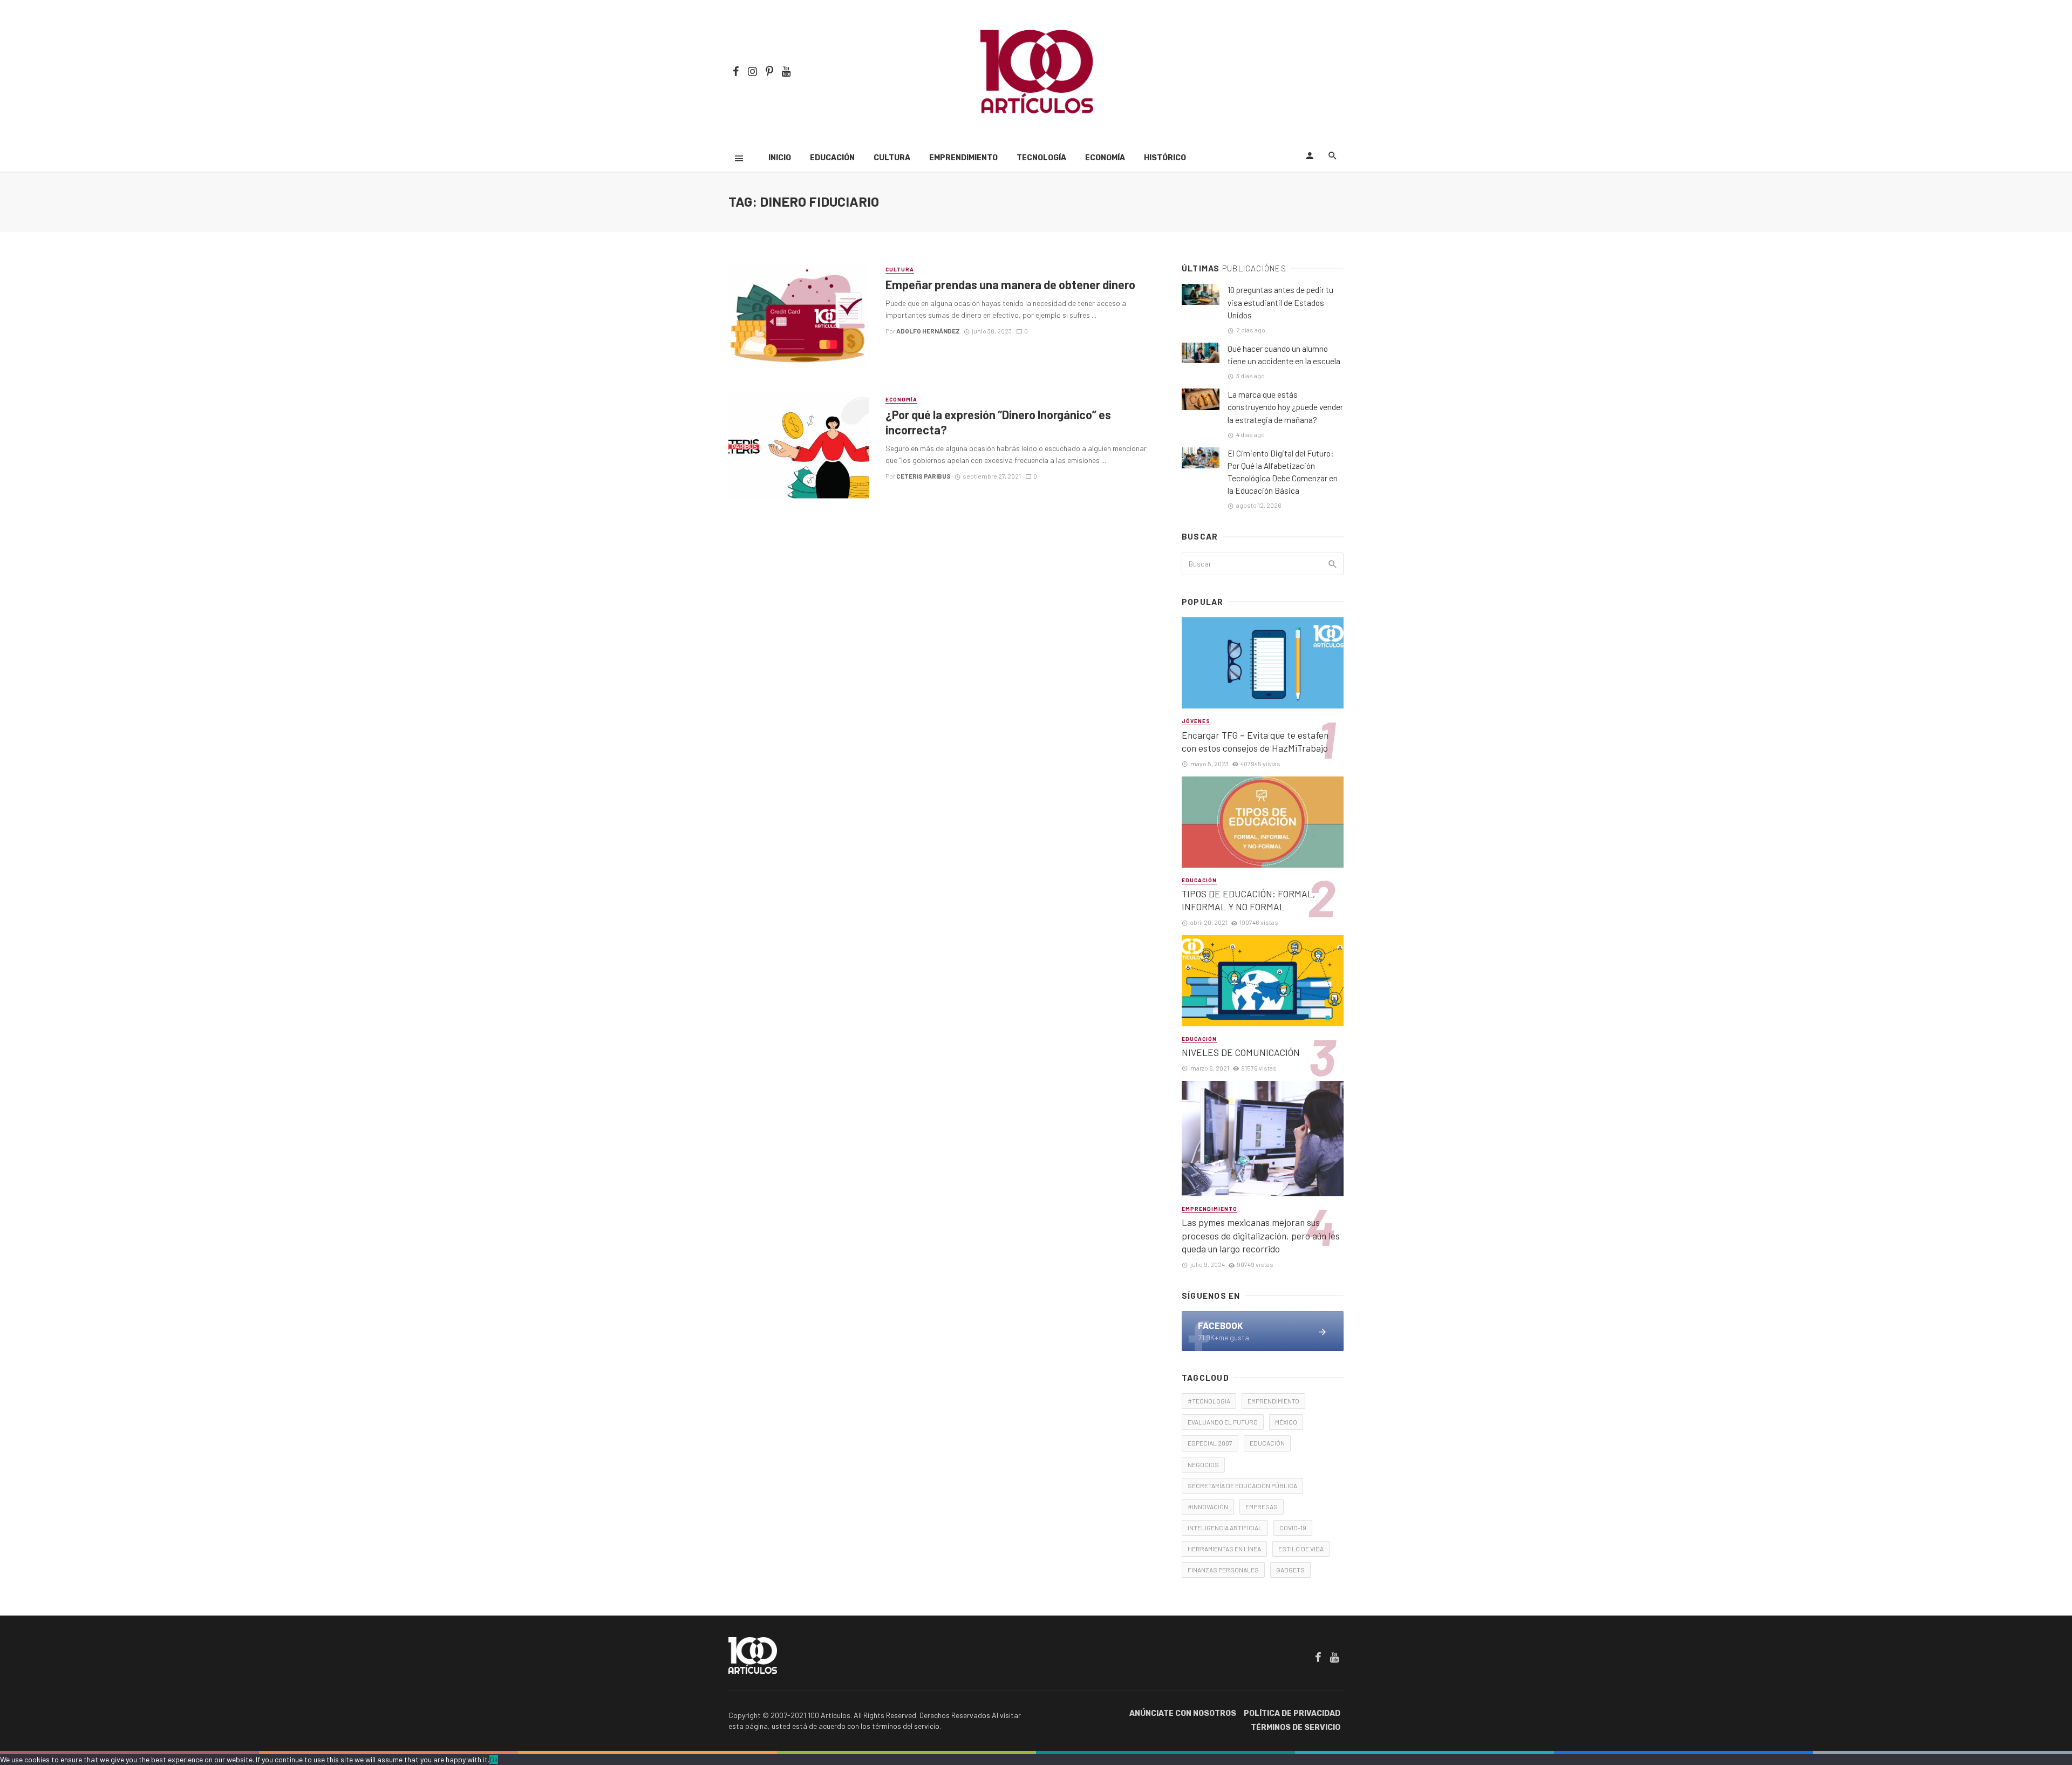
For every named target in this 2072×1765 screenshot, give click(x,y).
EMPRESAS (1262, 1507)
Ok (494, 1759)
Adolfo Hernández (928, 331)
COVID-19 (1293, 1528)
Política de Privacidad (1292, 1713)
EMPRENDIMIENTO (1273, 1401)
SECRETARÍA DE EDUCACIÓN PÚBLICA (1242, 1485)
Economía (1105, 158)
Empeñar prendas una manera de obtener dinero (1010, 284)
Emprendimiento (963, 158)
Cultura (892, 158)
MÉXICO (1286, 1422)
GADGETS (1290, 1570)
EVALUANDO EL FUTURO (1223, 1422)
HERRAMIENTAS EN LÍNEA (1224, 1549)
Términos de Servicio (1296, 1727)
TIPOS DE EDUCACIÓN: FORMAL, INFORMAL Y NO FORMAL (1249, 900)
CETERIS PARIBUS (923, 476)
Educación (832, 158)
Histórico (1165, 158)
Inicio (780, 158)
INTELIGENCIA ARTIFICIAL (1225, 1528)
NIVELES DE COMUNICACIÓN (1241, 1052)
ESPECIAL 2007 (1210, 1443)
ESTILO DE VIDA (1301, 1549)
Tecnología (1041, 158)
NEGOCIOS (1203, 1464)
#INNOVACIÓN (1208, 1507)
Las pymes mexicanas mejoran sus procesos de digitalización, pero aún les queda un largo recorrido (1261, 1235)
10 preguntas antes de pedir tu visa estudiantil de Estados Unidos (1280, 302)
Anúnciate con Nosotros (1183, 1713)
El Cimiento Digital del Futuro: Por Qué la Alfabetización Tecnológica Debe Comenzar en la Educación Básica (1283, 472)
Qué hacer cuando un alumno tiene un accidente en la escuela (1284, 355)
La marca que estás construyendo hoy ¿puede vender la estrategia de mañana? (1285, 407)
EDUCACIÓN (1267, 1443)
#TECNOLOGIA (1209, 1401)
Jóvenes (1196, 721)
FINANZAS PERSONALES (1223, 1570)
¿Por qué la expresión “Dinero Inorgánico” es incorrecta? (998, 422)
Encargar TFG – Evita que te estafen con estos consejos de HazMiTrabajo (1255, 742)
